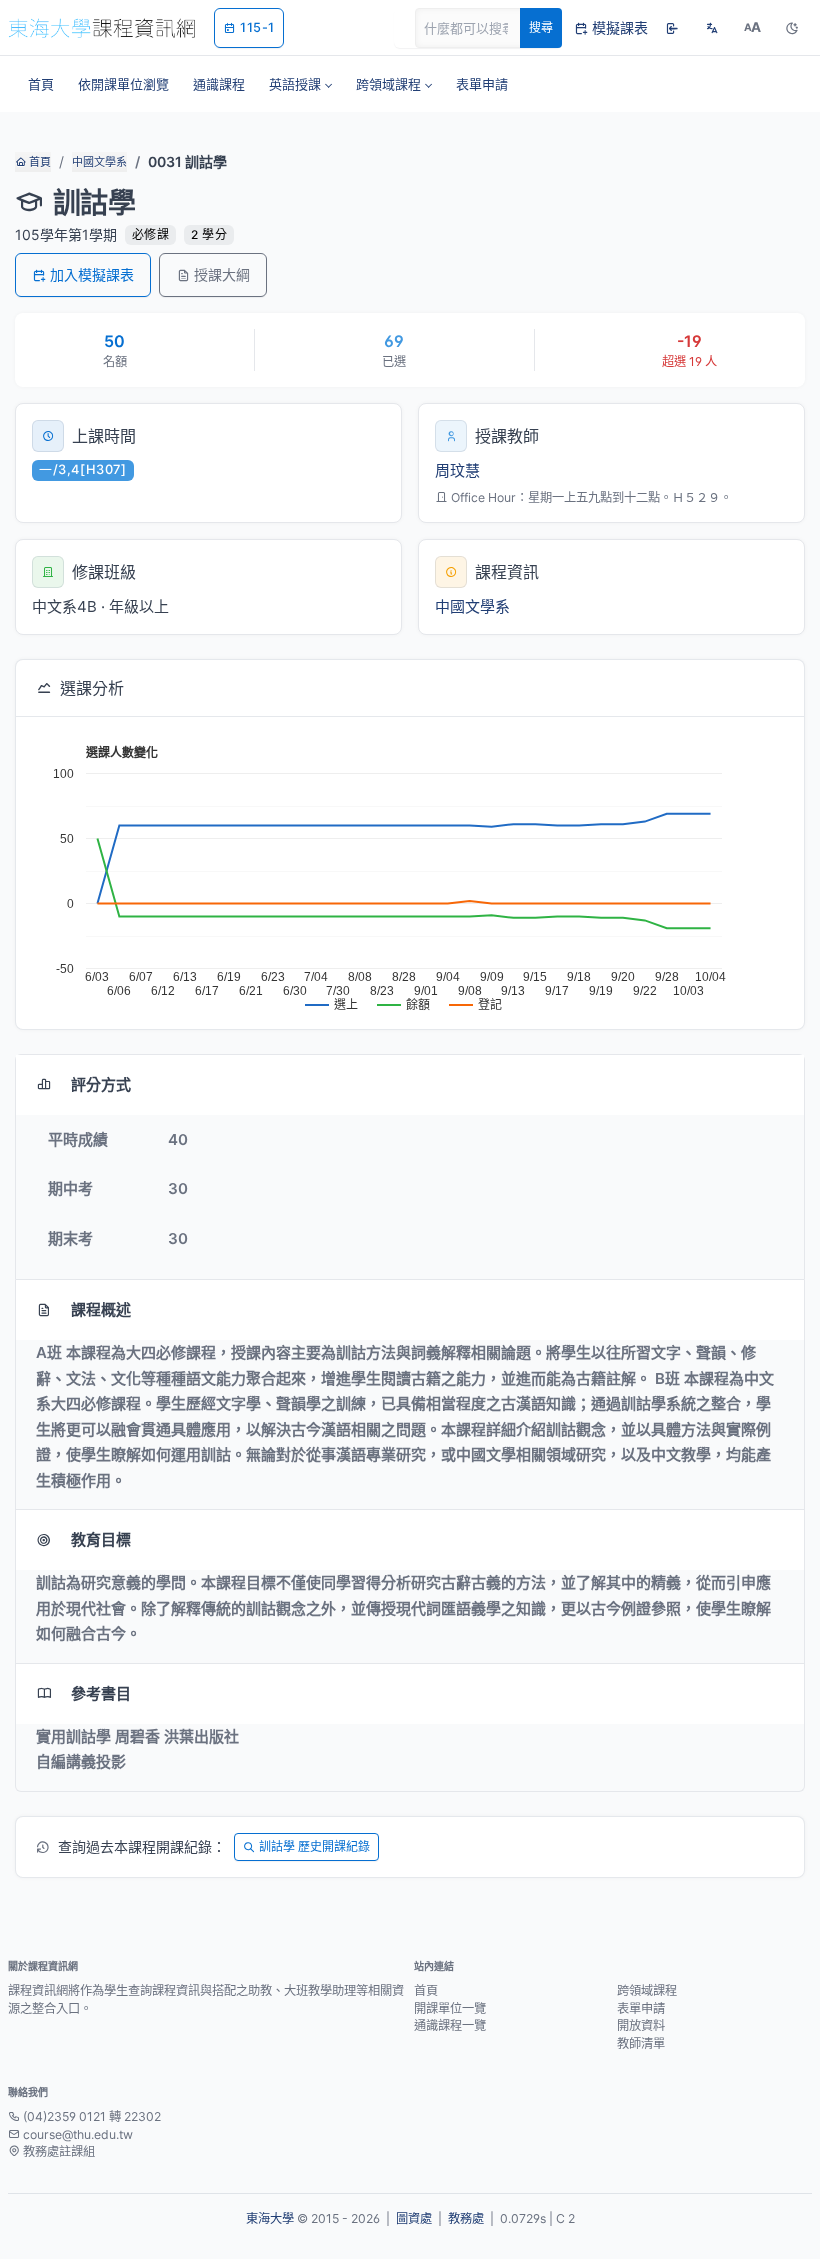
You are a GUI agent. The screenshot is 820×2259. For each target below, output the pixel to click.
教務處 (466, 2218)
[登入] (672, 28)
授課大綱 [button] (222, 274)
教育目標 (101, 1539)
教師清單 (641, 2043)
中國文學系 (99, 162)
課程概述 (101, 1309)
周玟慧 (457, 470)
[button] (300, 84)
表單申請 (641, 2008)
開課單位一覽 (450, 2008)
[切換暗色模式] (792, 28)
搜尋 (541, 27)
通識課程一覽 (450, 2025)
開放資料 (641, 2025)
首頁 (38, 162)
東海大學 (270, 2218)
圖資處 (414, 2218)
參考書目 (101, 1693)
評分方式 (101, 1084)
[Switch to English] (712, 28)
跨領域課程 (647, 1990)
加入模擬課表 (92, 274)
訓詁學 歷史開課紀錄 (314, 1846)
